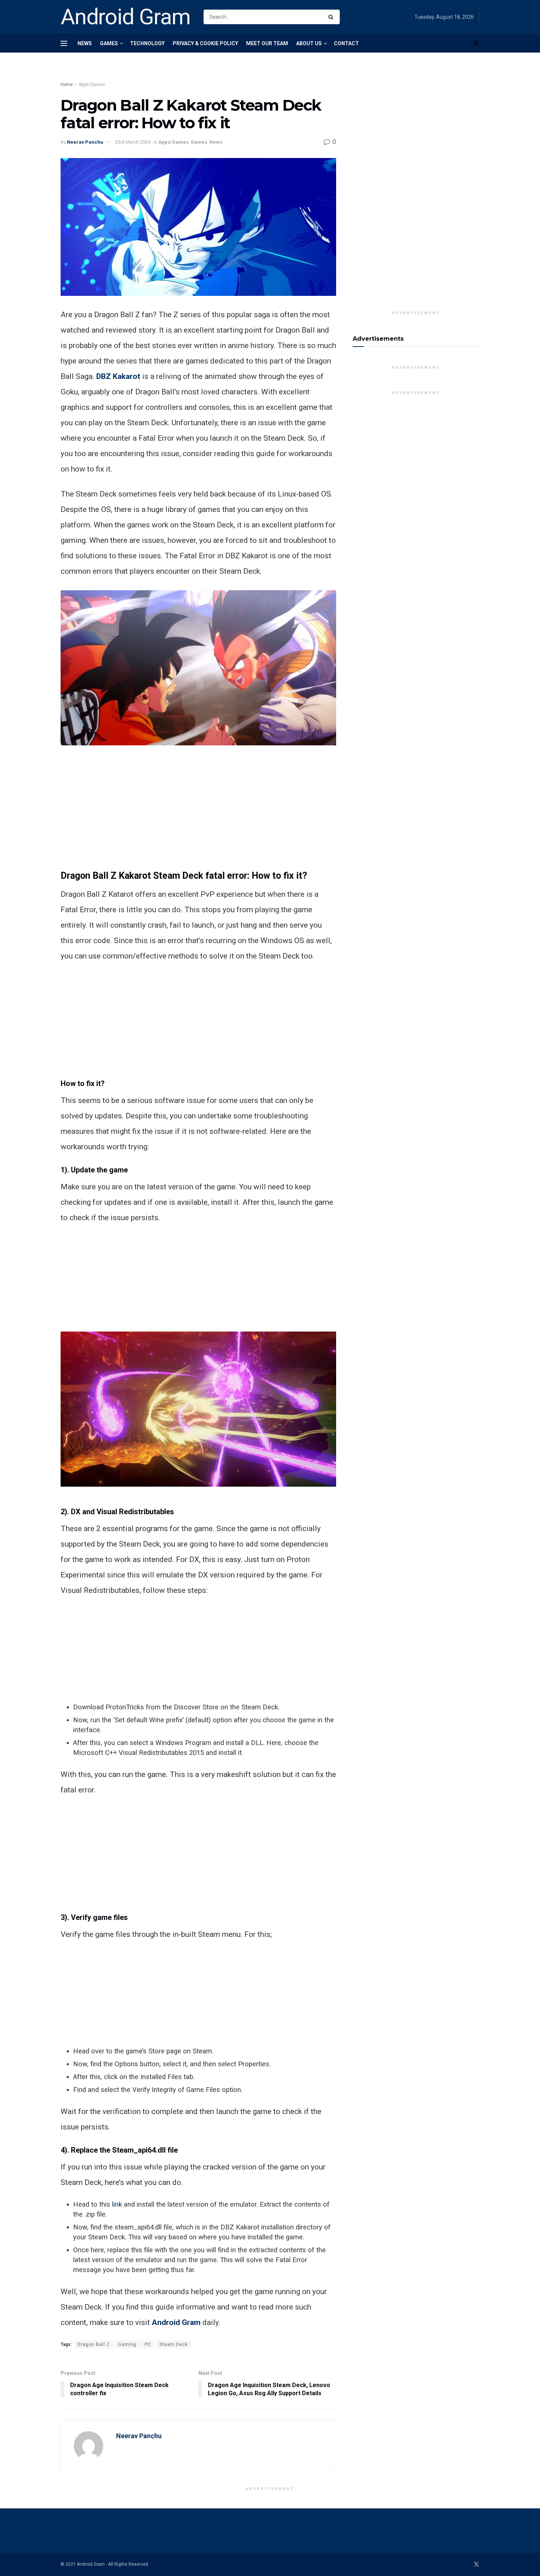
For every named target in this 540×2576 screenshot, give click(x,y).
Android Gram (126, 17)
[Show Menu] (64, 43)
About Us (309, 43)
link (117, 2204)
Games (109, 43)
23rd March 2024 (133, 142)
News (85, 43)
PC (148, 2344)
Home (67, 85)
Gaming (127, 2344)
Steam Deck (174, 2344)
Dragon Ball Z (94, 2344)
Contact (346, 43)
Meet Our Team (267, 43)
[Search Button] (332, 17)
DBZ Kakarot (118, 376)
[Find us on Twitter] (476, 43)
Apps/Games (92, 85)
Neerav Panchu (85, 142)
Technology (147, 43)
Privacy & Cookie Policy (205, 43)
